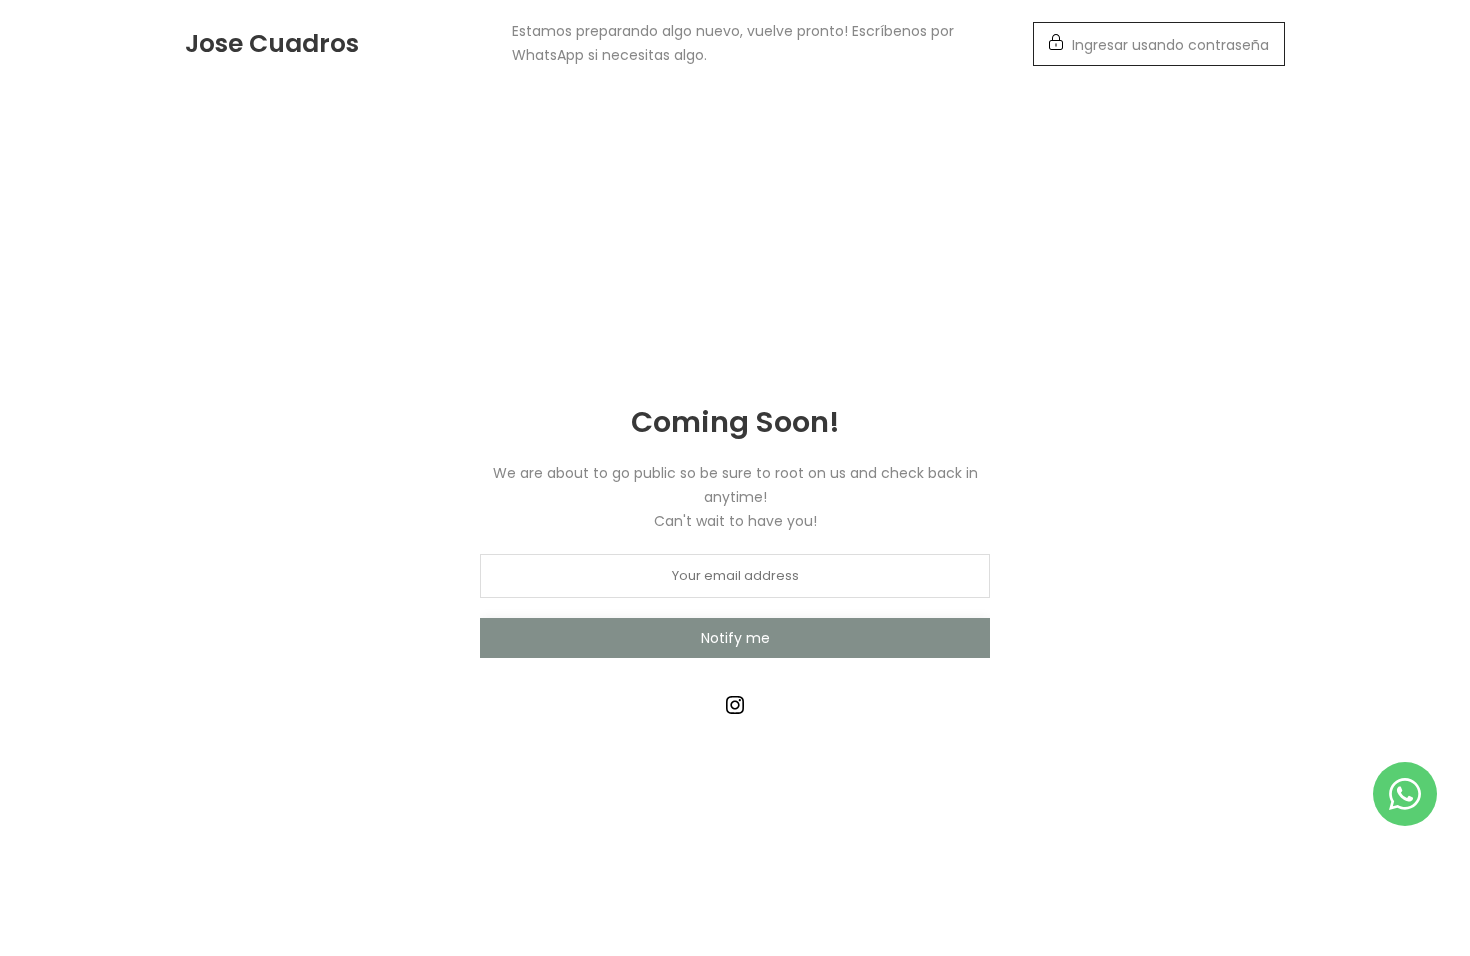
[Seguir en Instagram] (735, 705)
